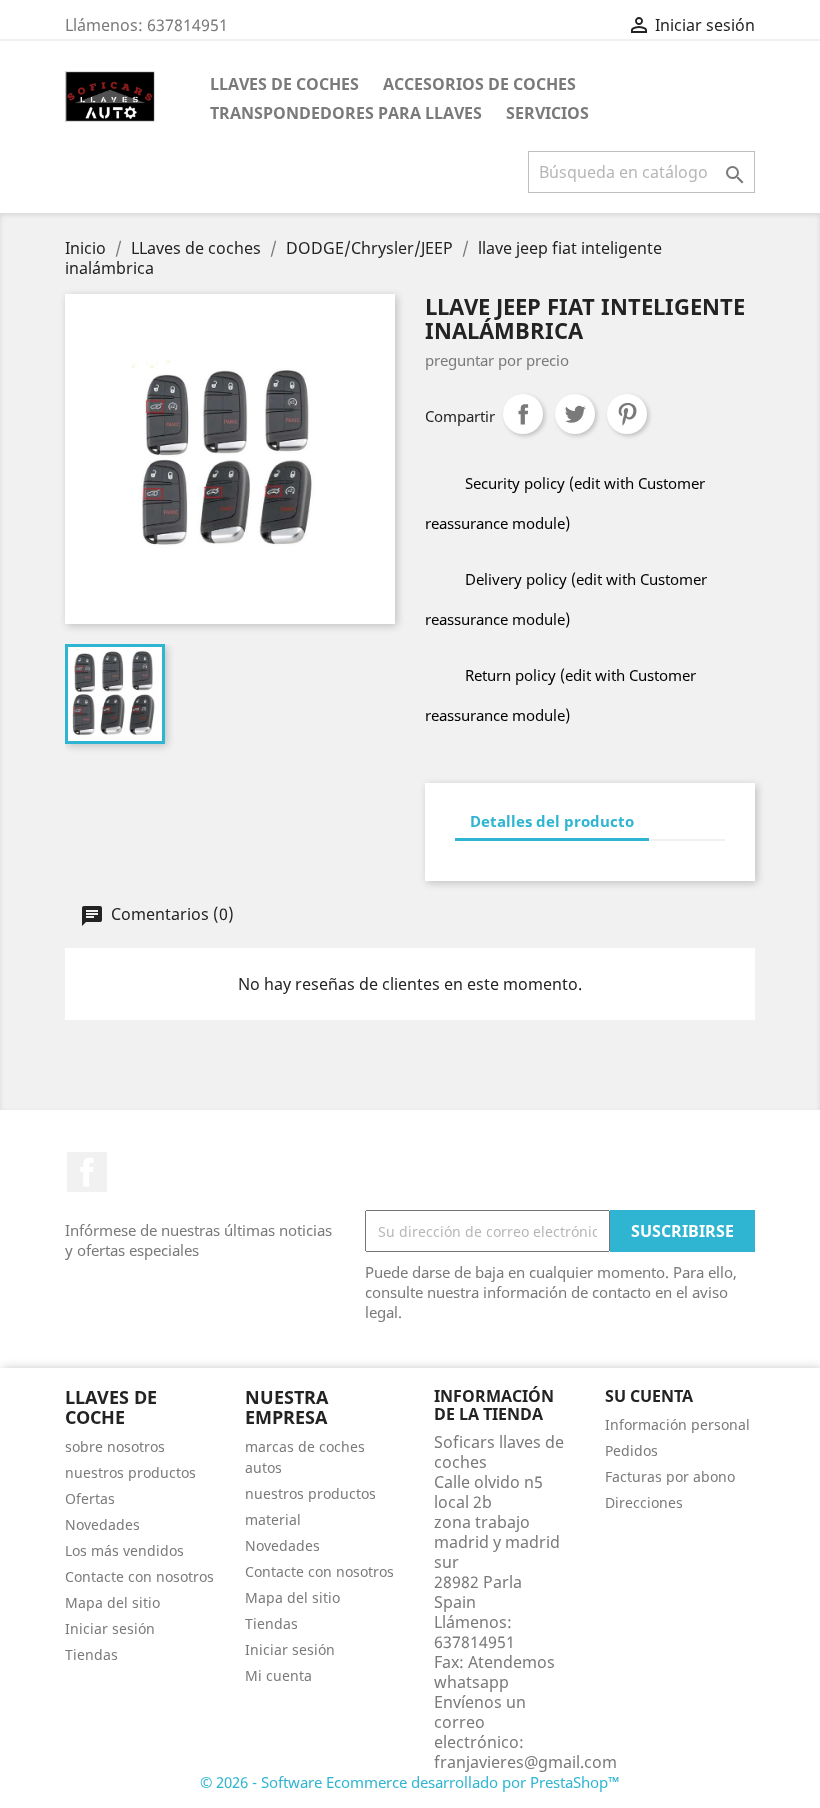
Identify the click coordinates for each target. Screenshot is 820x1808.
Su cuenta (649, 1396)
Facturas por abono (670, 1476)
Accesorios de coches (479, 84)
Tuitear (575, 414)
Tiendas (91, 1654)
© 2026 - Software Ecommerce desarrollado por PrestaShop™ (410, 1782)
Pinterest (627, 414)
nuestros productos (130, 1472)
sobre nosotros (115, 1446)
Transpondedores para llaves (346, 113)
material (273, 1519)
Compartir (523, 414)
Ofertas (90, 1498)
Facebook (87, 1172)
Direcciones (644, 1502)
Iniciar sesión (110, 1628)
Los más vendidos (124, 1550)
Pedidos (631, 1450)
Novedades (102, 1524)
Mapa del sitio (112, 1602)
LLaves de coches (284, 84)
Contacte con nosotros (139, 1576)
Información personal (677, 1424)
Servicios (547, 113)
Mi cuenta (278, 1675)
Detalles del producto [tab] (552, 821)
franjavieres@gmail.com (525, 1762)
